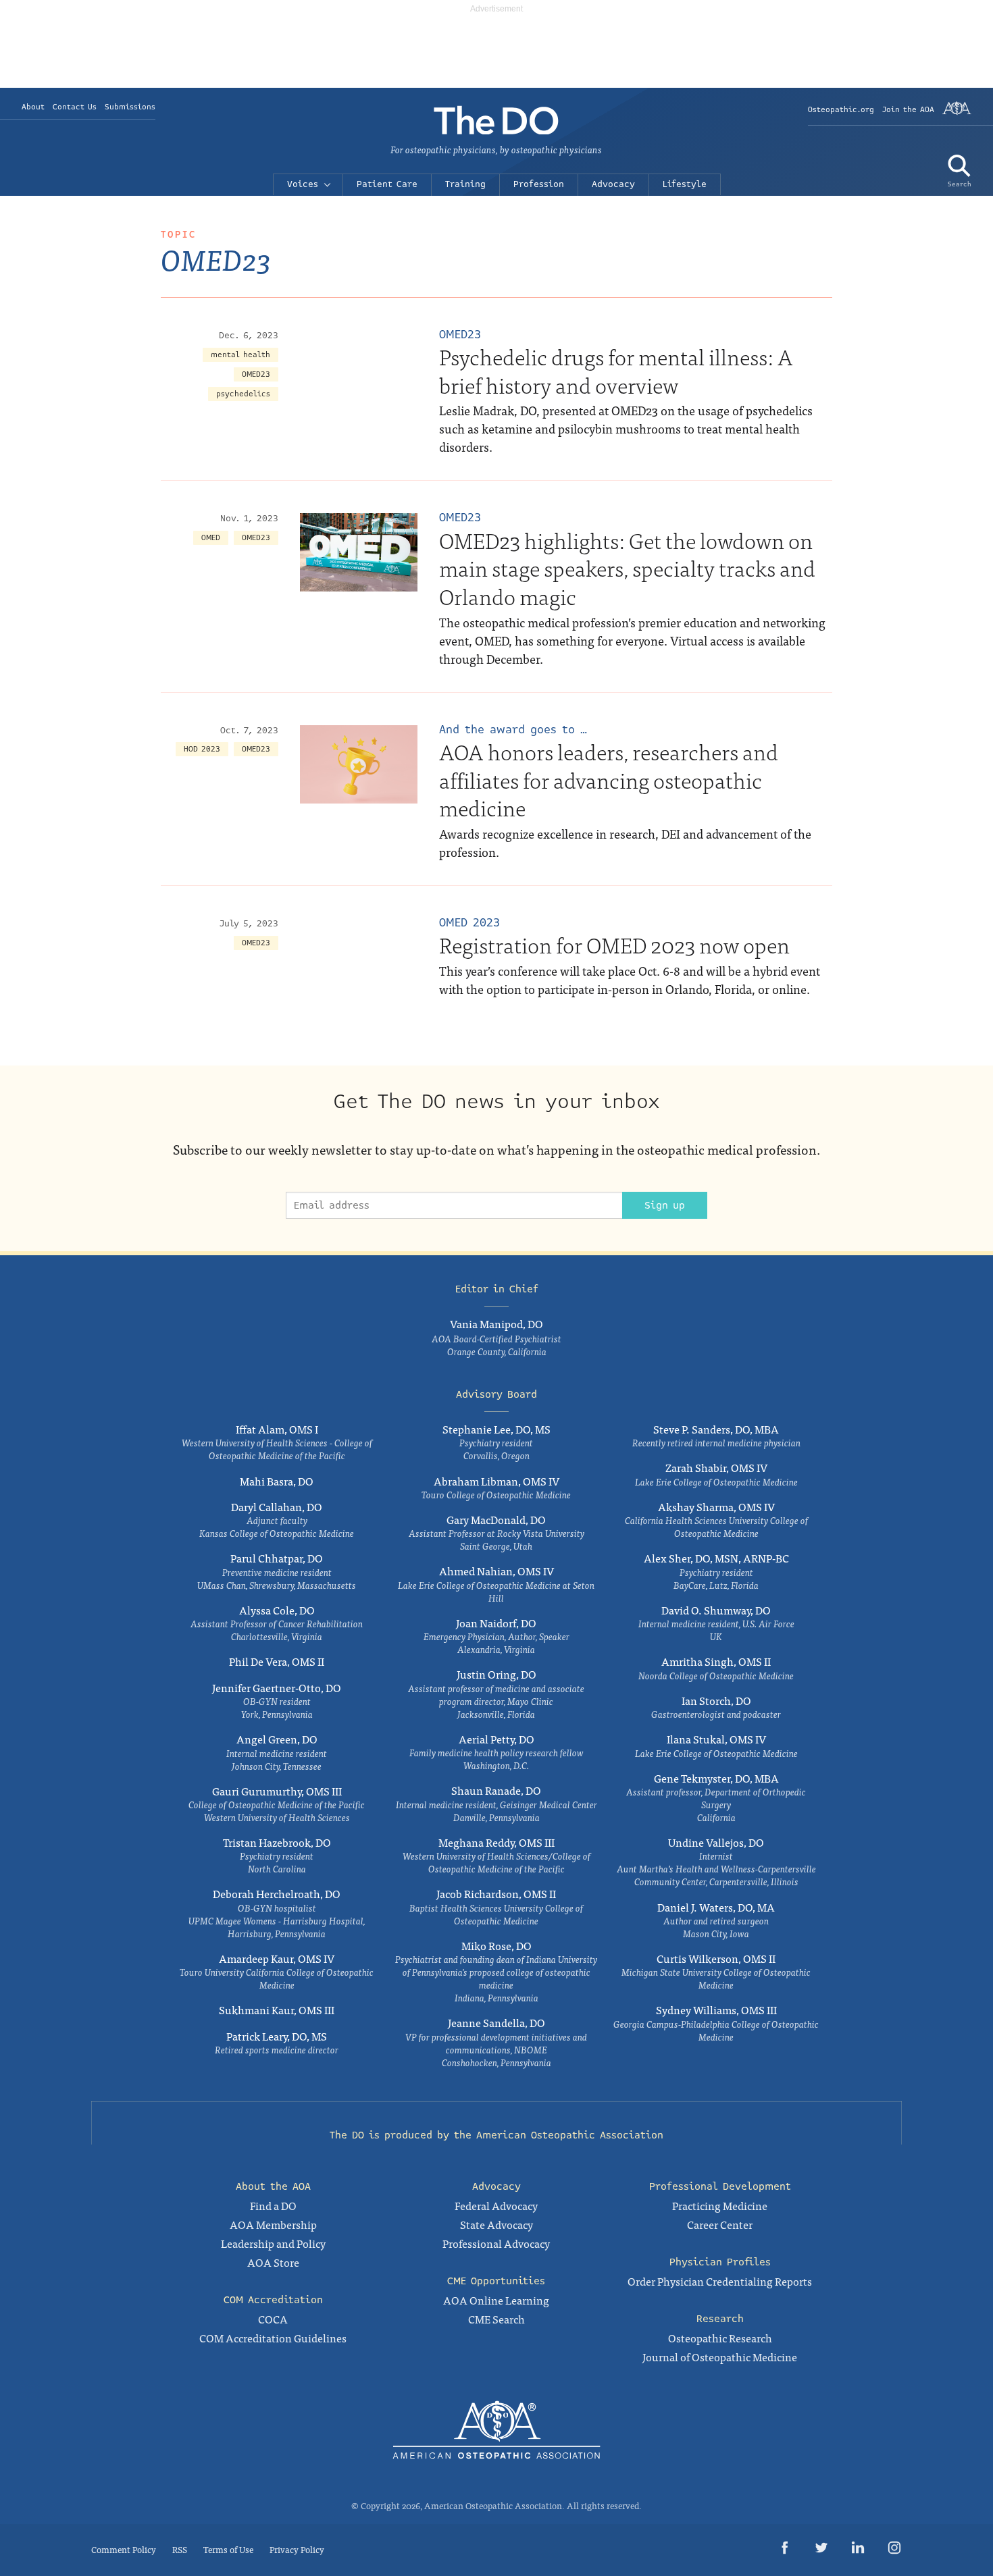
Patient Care (387, 184)
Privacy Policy (297, 2549)
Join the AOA (908, 110)
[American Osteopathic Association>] (957, 113)
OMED (211, 538)
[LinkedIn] (858, 2550)
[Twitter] (821, 2550)
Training (465, 184)
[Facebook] (785, 2550)
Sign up (665, 1205)
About (33, 107)
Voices (303, 184)
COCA (273, 2319)
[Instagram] (894, 2550)
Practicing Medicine (720, 2205)
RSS (180, 2549)
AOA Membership (273, 2224)
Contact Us (75, 107)
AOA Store (273, 2262)
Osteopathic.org (841, 110)
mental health (240, 355)
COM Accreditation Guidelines (273, 2338)
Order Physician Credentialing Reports (720, 2281)
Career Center (720, 2224)
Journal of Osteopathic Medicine (720, 2357)
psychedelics (243, 394)
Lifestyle (685, 184)
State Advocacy (496, 2224)
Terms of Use (228, 2549)
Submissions (130, 107)
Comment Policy (124, 2549)
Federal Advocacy (496, 2205)
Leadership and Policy (273, 2243)
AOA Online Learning (496, 2300)
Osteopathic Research (720, 2338)
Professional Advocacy (496, 2243)
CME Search (496, 2319)
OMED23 (256, 374)
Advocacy (613, 184)
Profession (539, 184)
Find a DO (273, 2205)
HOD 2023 (202, 749)
